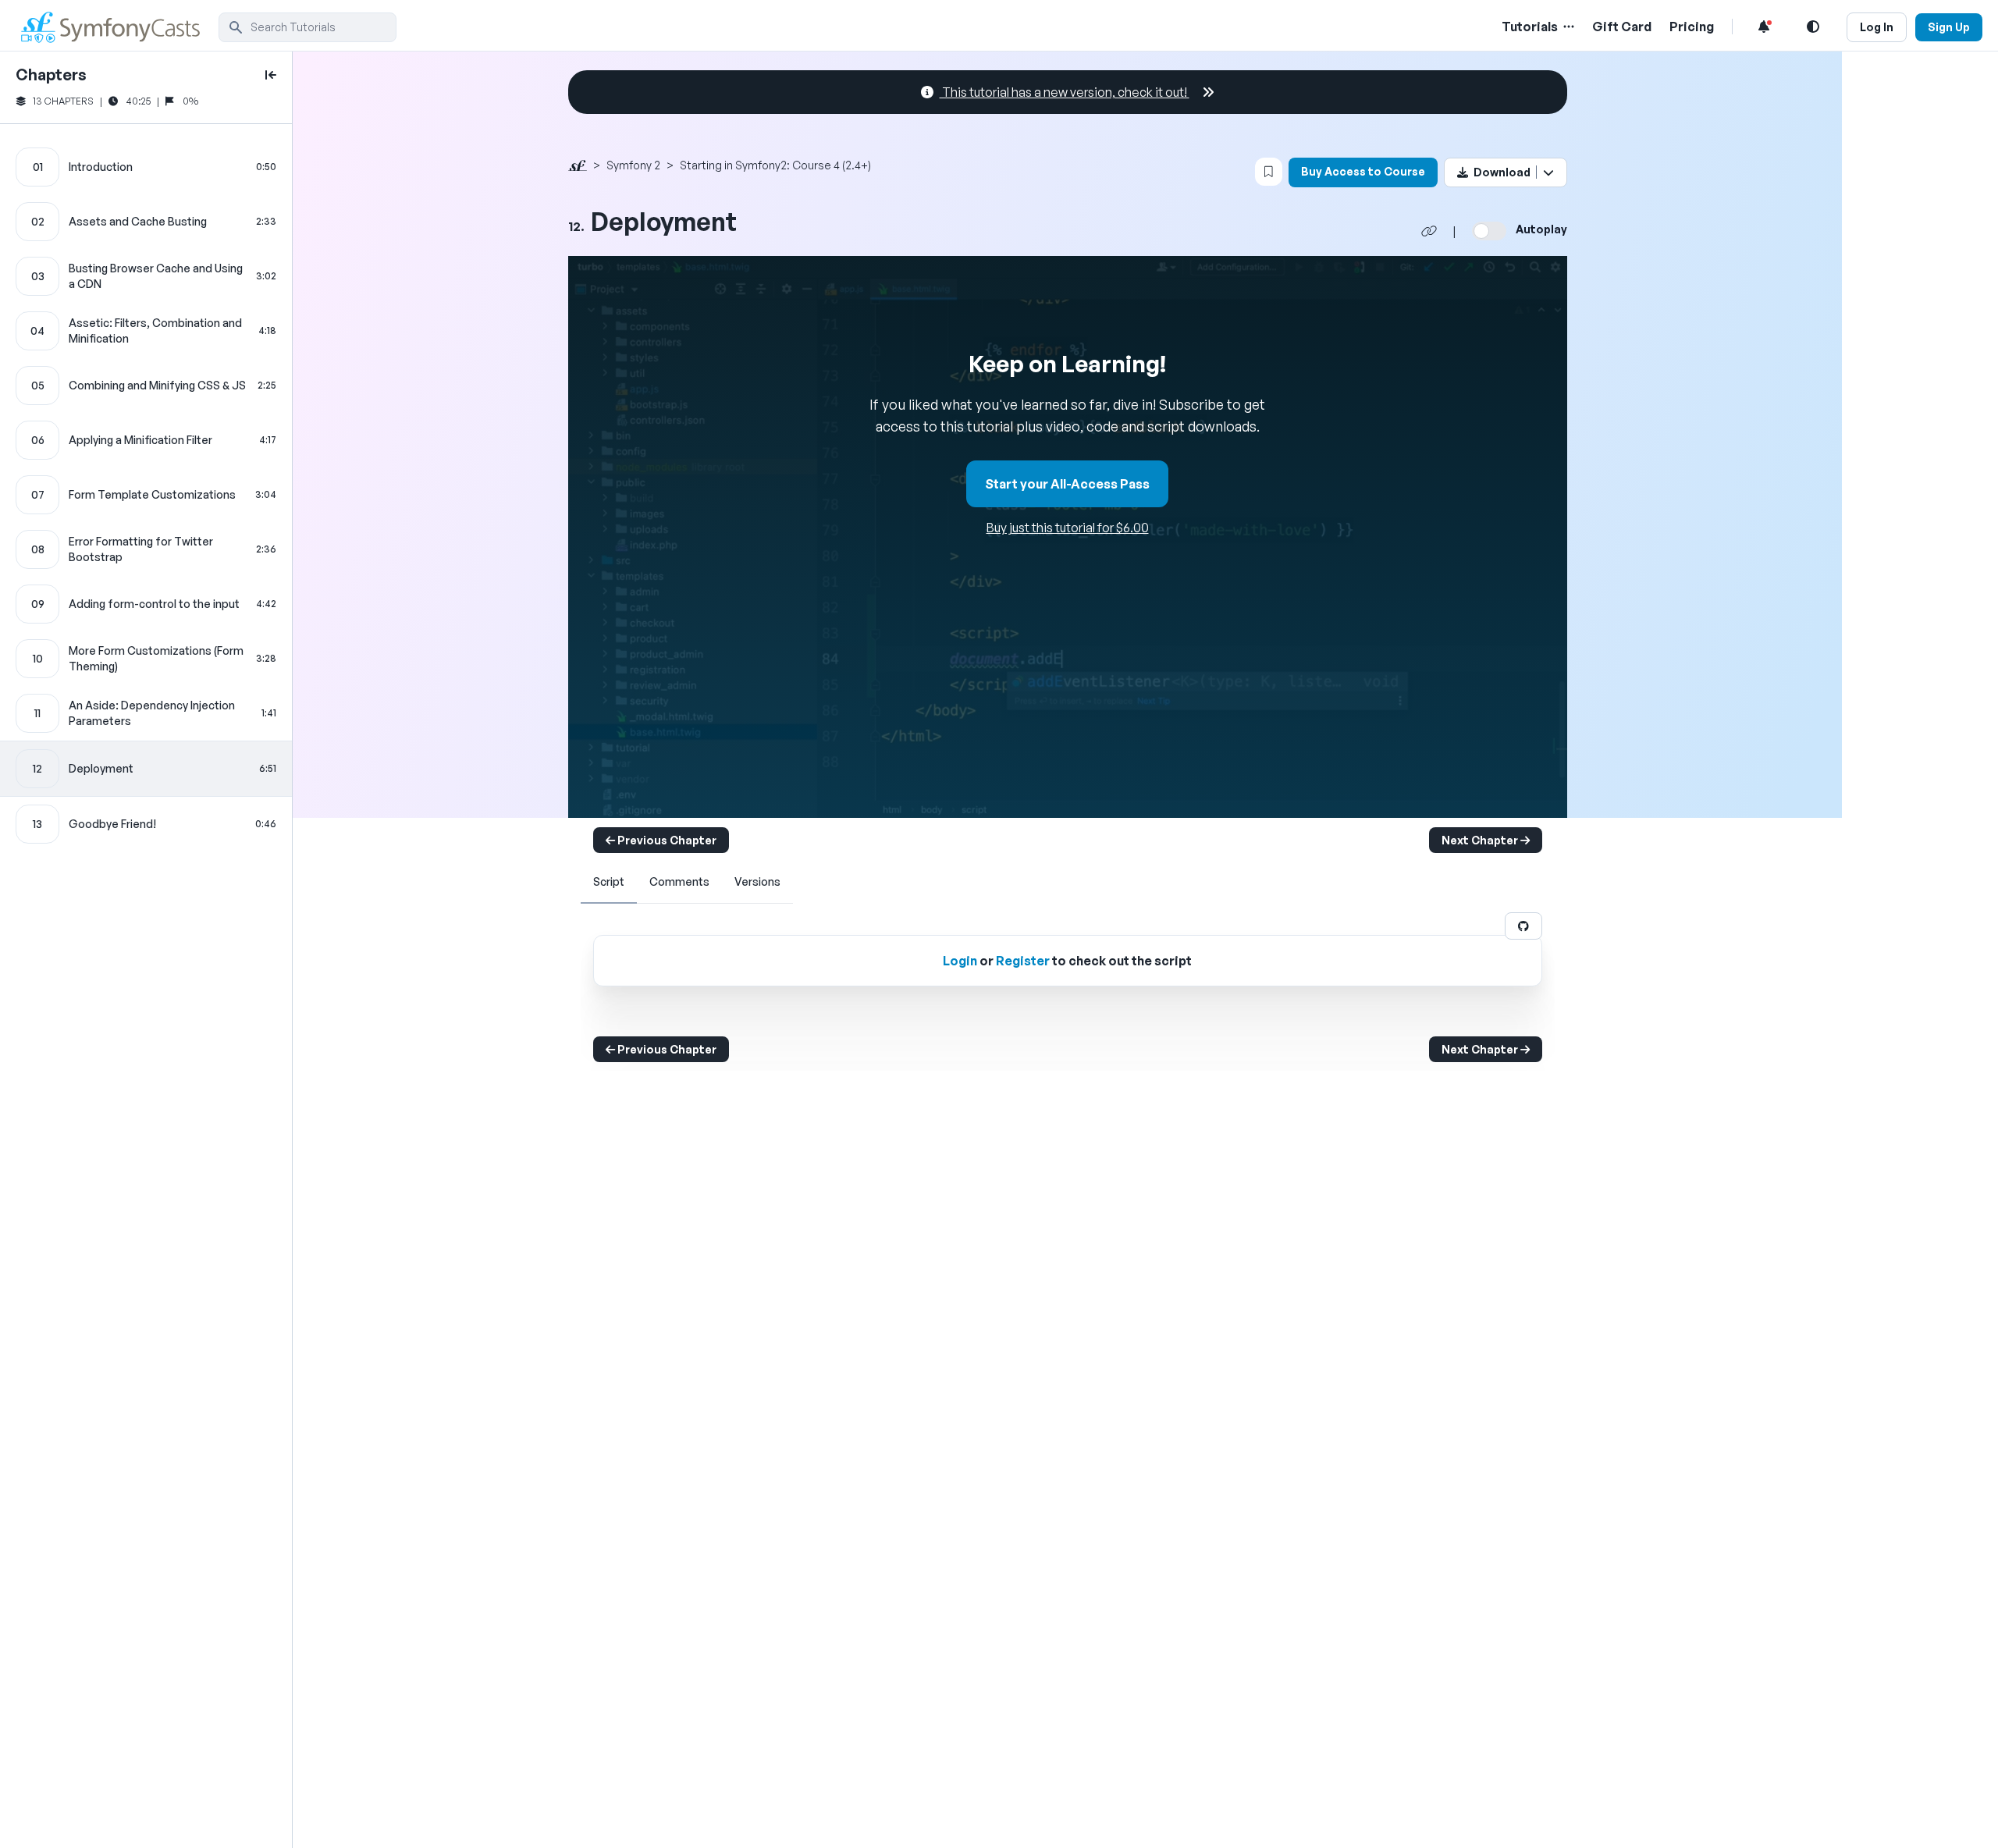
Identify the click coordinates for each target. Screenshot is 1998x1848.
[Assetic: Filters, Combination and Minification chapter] (146, 331)
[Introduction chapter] (146, 167)
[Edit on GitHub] (1523, 926)
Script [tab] (609, 881)
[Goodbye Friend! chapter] (146, 824)
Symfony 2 (633, 165)
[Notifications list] (1764, 27)
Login (960, 961)
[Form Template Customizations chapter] (146, 495)
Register (1023, 961)
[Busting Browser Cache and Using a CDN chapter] (146, 276)
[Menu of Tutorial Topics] (1567, 27)
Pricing (1692, 27)
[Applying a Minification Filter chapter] (146, 440)
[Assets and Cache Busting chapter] (146, 222)
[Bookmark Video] (1269, 172)
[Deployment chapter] (146, 769)
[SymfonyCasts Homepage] (117, 27)
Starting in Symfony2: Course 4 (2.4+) (775, 165)
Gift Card (1622, 27)
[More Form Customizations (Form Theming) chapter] (146, 659)
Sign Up (1949, 27)
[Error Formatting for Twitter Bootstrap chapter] (146, 549)
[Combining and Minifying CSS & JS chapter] (146, 386)
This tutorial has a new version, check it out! (1065, 92)
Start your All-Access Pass (1067, 484)
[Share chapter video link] (1429, 231)
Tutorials (1530, 27)
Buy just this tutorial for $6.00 (1068, 528)
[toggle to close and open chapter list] (271, 75)
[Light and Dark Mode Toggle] (1813, 27)
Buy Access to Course (1363, 171)
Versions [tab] (757, 881)
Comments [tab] (679, 881)
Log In (1877, 27)
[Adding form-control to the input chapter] (146, 604)
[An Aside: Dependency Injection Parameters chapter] (146, 713)
